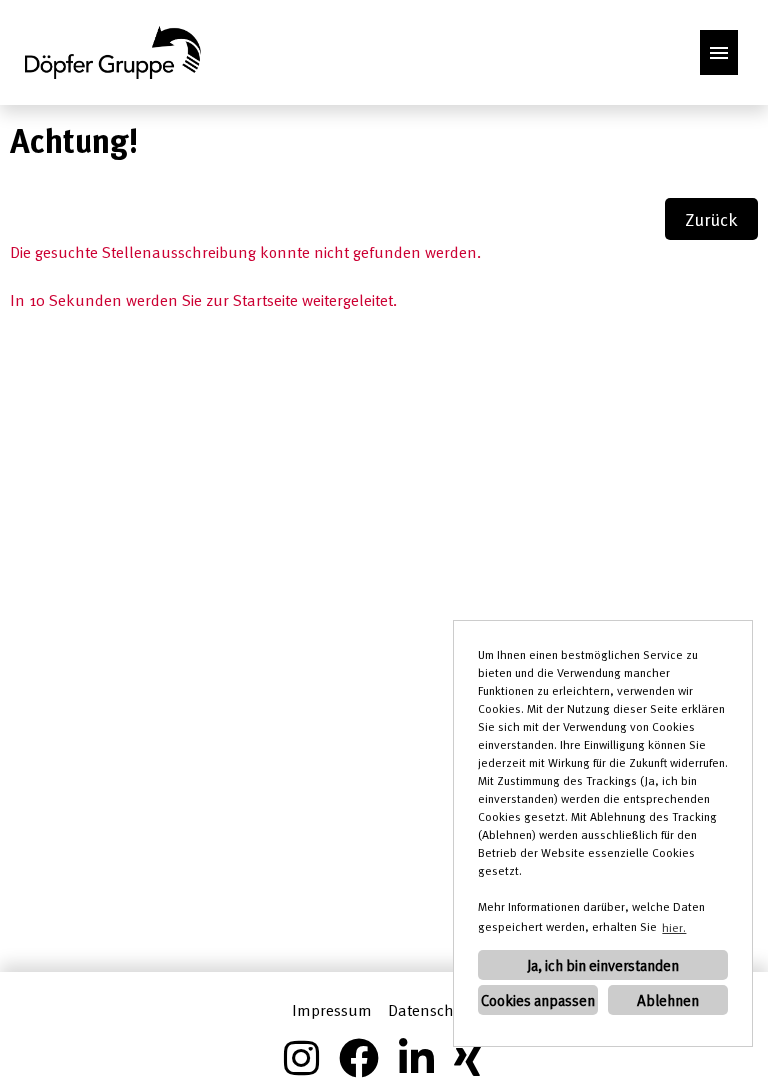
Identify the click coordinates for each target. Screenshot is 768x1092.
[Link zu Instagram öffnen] (301, 1057)
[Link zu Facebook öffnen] (359, 1057)
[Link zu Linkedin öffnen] (416, 1057)
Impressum (332, 1010)
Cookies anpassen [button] (538, 1000)
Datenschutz (432, 1010)
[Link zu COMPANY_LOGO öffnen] (113, 52)
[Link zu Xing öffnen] (469, 1057)
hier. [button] (674, 927)
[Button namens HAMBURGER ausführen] (719, 52)
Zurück (711, 218)
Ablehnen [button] (668, 1000)
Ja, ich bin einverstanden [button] (603, 965)
